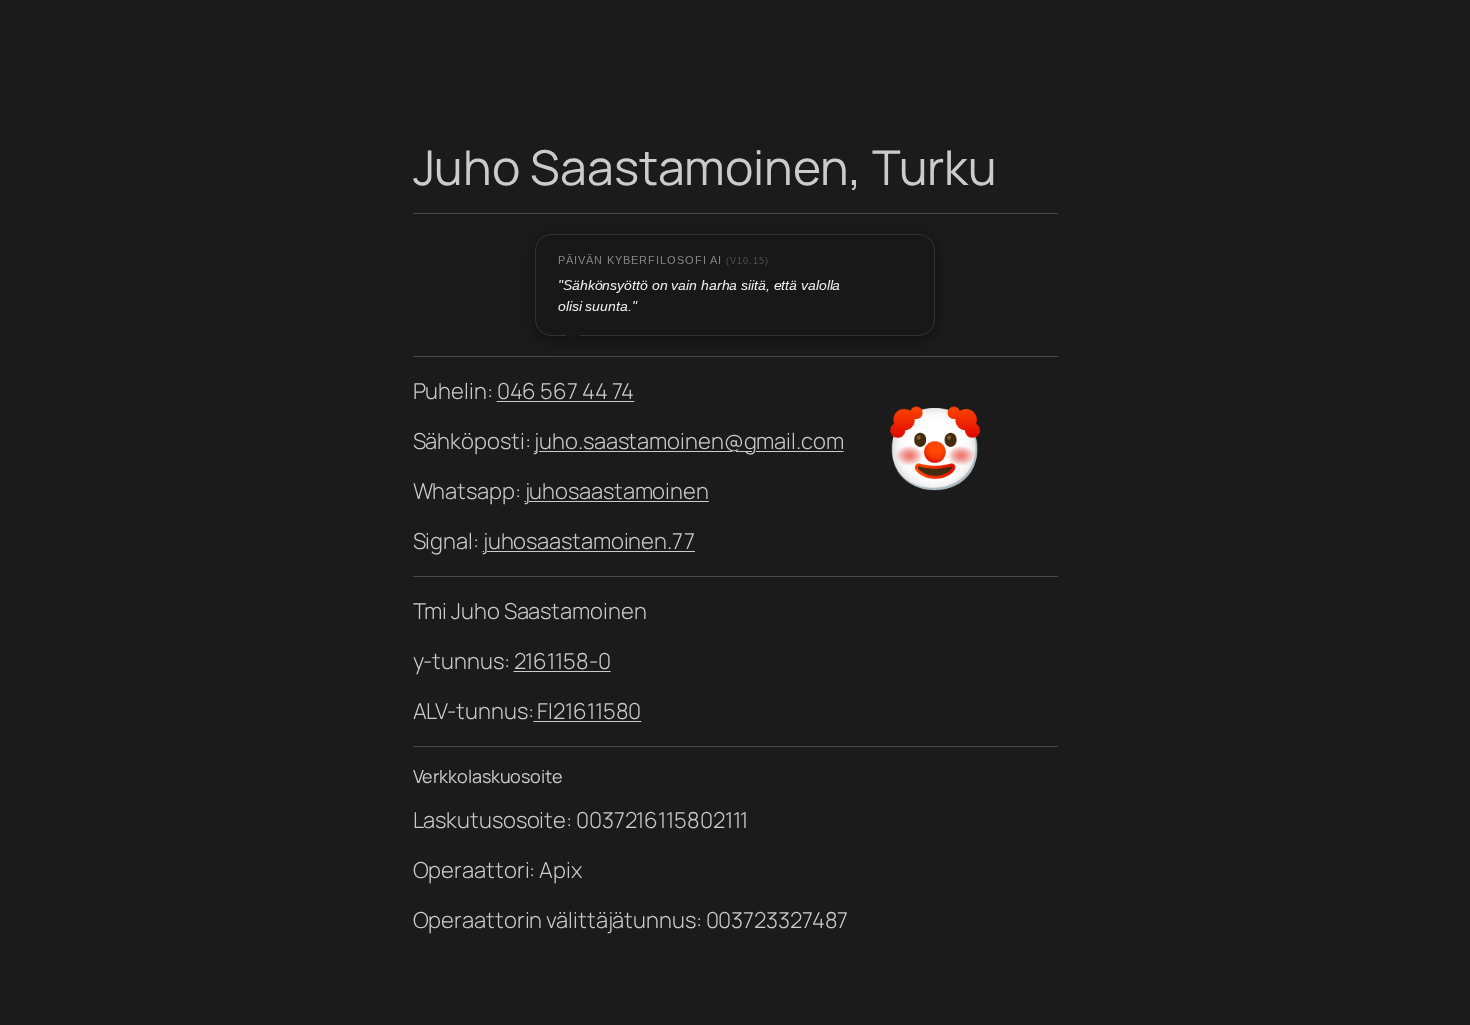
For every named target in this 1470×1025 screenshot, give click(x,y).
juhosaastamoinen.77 (589, 541)
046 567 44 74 (566, 391)
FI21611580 (587, 711)
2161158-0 (562, 661)
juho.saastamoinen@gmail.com (688, 441)
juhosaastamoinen (617, 491)
